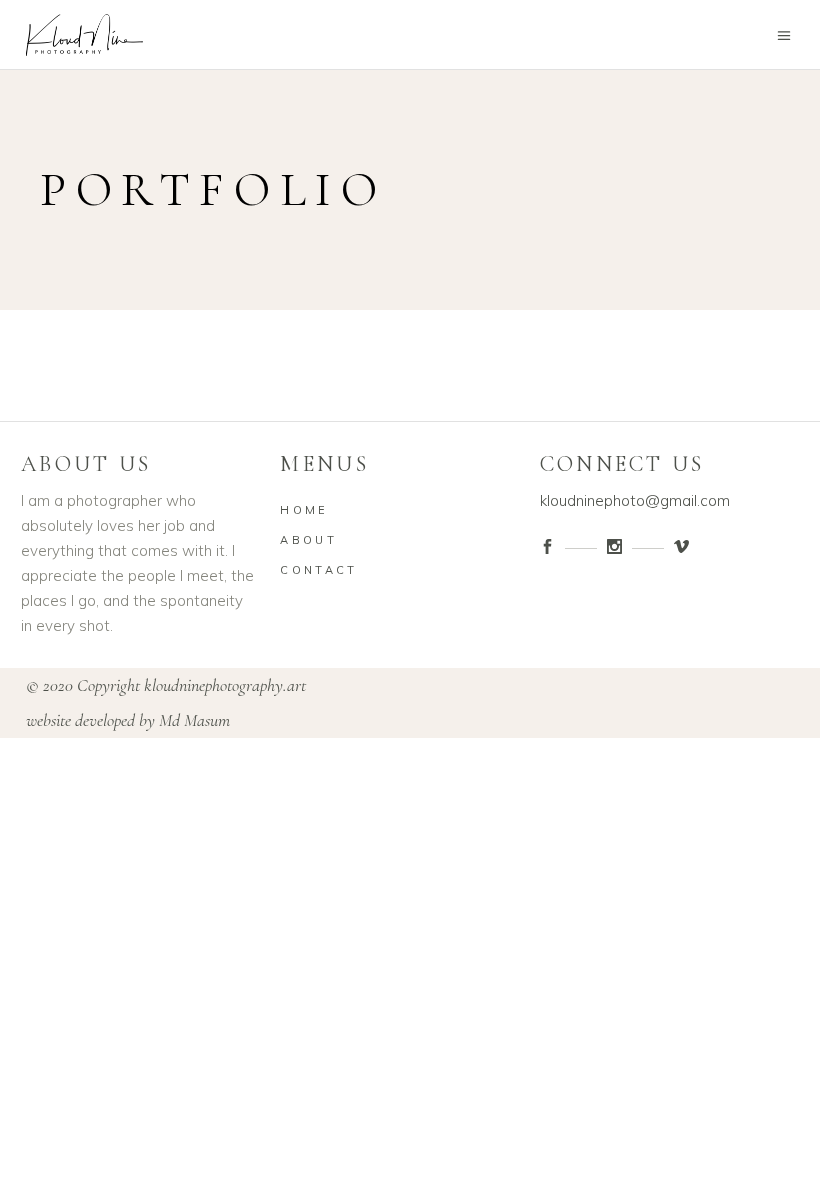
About (308, 540)
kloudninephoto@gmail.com (635, 500)
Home (304, 510)
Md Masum (194, 720)
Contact (318, 570)
